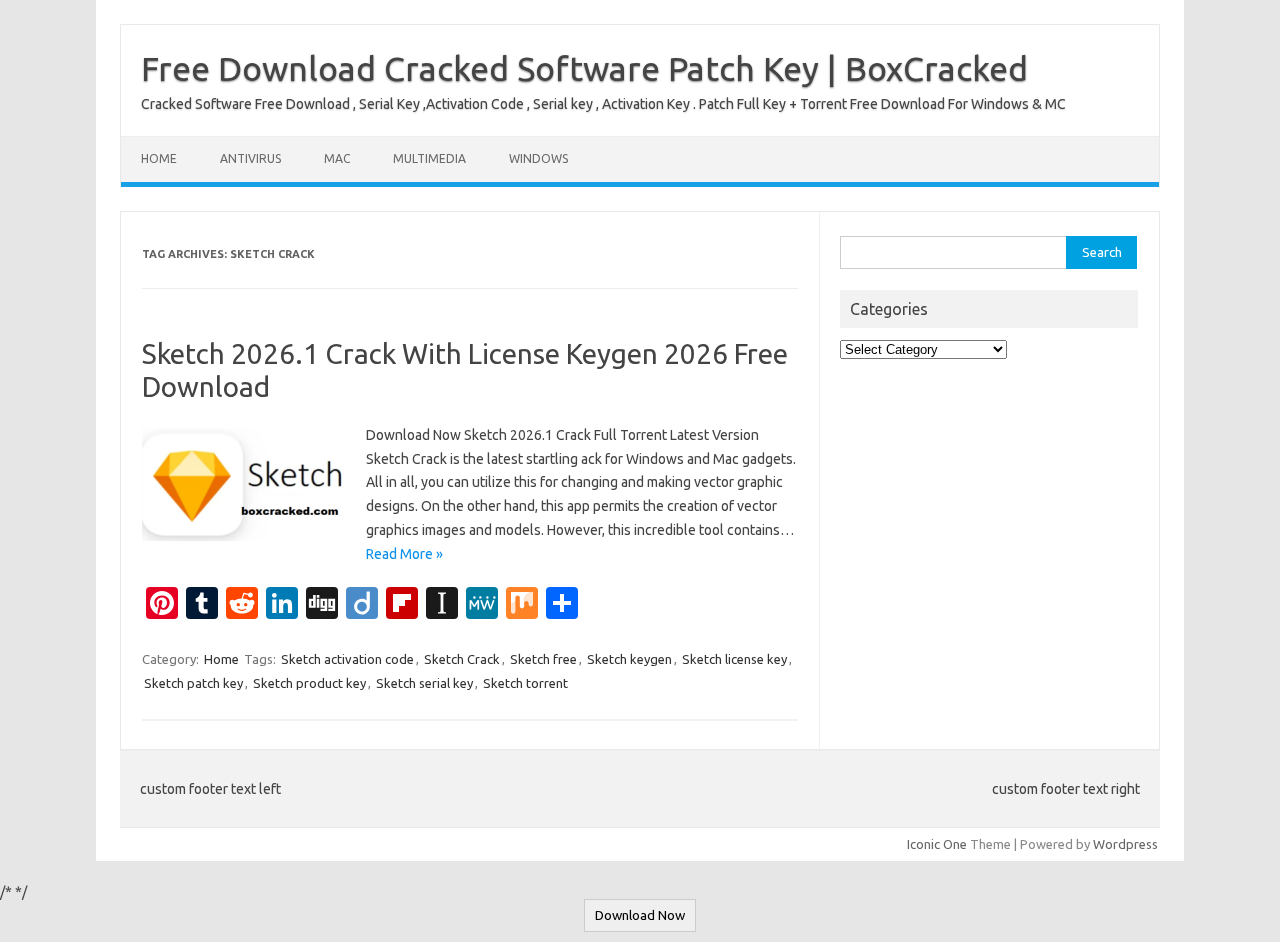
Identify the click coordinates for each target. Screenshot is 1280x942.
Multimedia (429, 158)
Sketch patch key (193, 683)
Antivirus (250, 158)
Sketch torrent (525, 683)
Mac (337, 158)
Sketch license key (734, 659)
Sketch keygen (629, 659)
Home (159, 158)
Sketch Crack (462, 659)
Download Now (640, 915)
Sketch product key (309, 683)
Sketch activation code (347, 659)
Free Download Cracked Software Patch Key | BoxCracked (584, 68)
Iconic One (937, 844)
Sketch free (543, 659)
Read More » (404, 554)
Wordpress (1125, 844)
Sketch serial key (424, 683)
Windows (538, 158)
